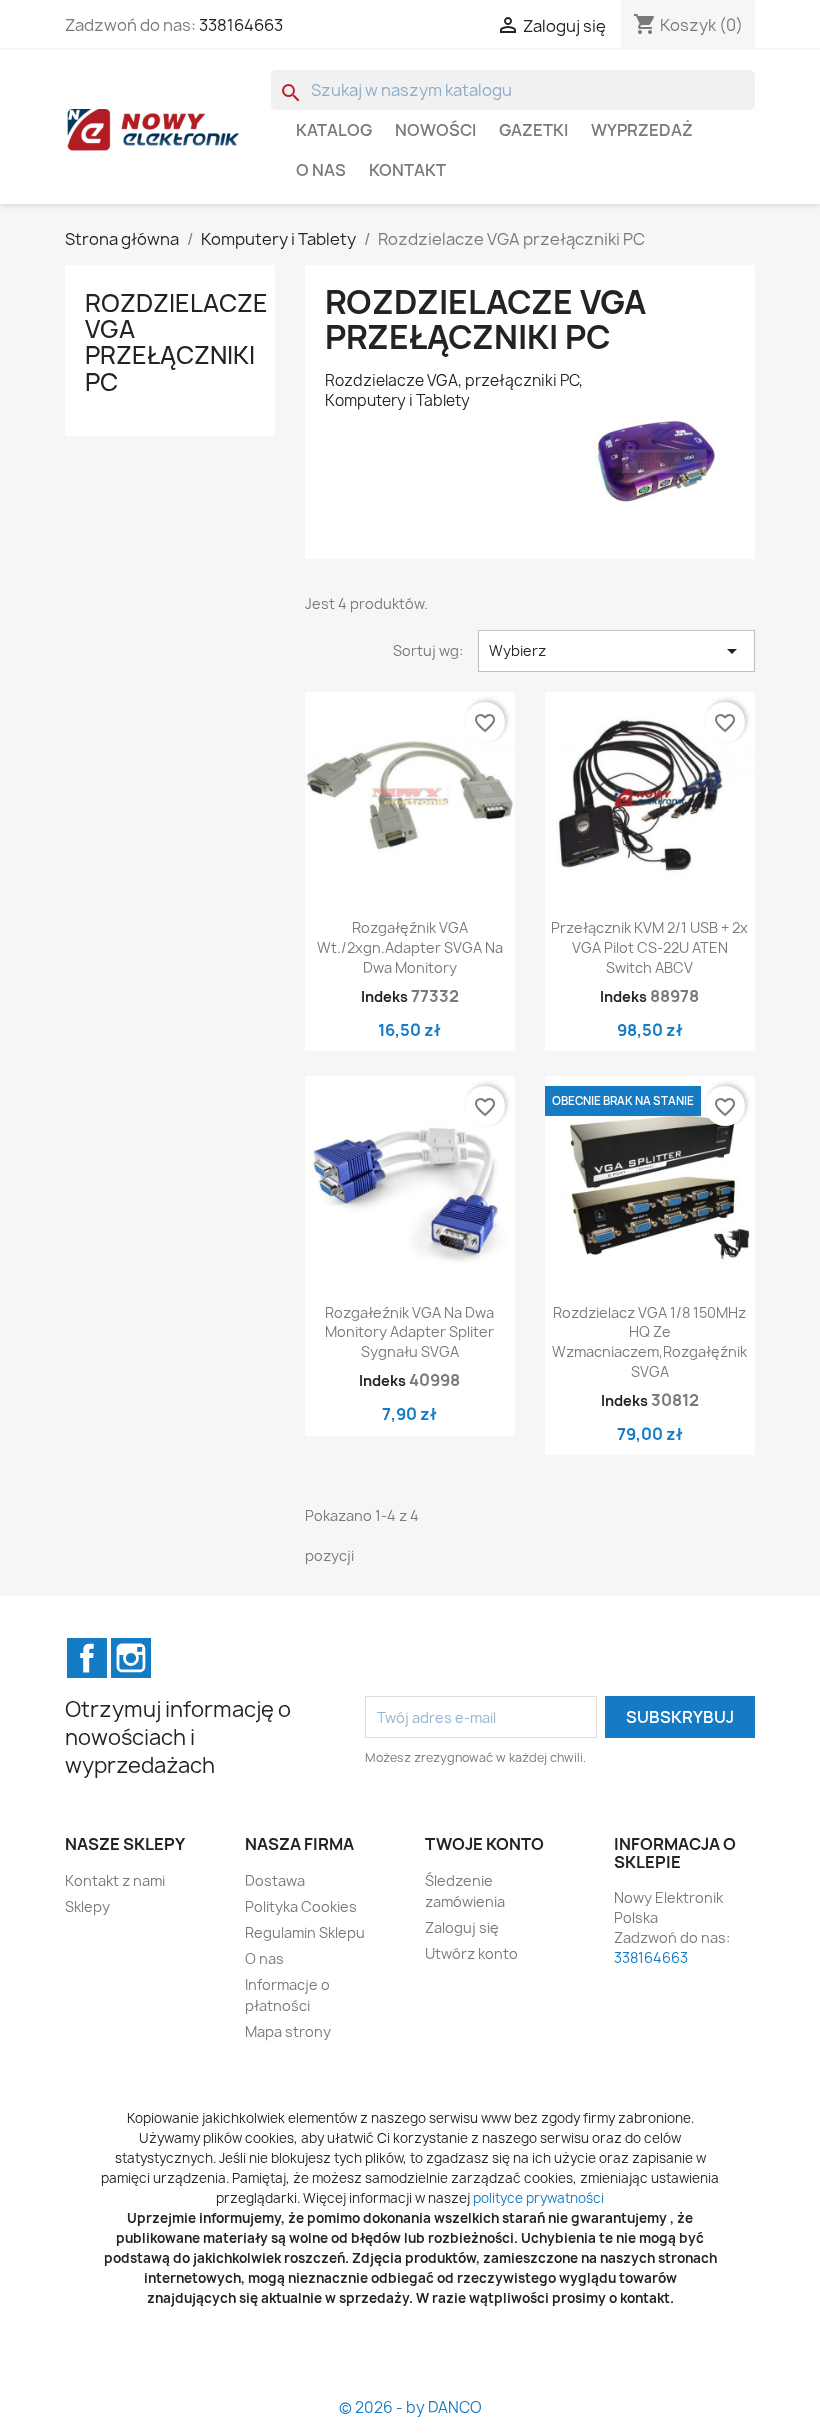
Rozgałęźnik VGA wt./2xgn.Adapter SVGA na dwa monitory (410, 947)
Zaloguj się (462, 1927)
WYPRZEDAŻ (642, 130)
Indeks (384, 996)
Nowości (435, 130)
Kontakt (407, 170)
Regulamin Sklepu (305, 1932)
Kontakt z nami (115, 1880)
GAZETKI (533, 130)
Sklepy (87, 1906)
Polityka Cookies (301, 1906)
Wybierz (616, 651)
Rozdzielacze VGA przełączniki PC (176, 342)
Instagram (131, 1658)
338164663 (241, 25)
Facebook (87, 1658)
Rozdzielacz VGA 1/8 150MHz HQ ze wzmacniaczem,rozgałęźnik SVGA (649, 1342)
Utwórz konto (471, 1953)
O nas (321, 170)
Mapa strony (288, 2031)
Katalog (334, 130)
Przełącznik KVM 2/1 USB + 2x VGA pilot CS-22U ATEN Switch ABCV (649, 947)
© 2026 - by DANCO (410, 2407)
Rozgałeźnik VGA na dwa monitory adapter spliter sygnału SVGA (409, 1332)
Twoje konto (484, 1844)
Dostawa (275, 1880)
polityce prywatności (538, 2198)
